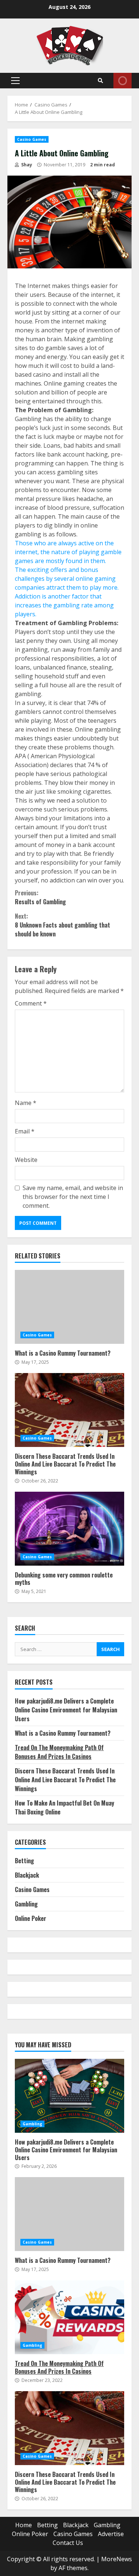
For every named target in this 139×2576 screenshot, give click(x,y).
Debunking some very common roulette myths (69, 1529)
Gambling (26, 1904)
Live (123, 81)
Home (24, 2525)
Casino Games (32, 139)
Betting (24, 1861)
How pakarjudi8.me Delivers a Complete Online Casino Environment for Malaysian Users (66, 1710)
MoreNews (117, 2559)
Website (26, 1160)
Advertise (111, 2534)
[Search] (100, 81)
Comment (31, 1003)
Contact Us (68, 2543)
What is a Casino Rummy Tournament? (69, 1307)
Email (25, 1131)
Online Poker (31, 1918)
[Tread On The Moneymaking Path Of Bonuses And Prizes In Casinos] (69, 2317)
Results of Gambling (40, 897)
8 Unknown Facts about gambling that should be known (62, 925)
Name (26, 1103)
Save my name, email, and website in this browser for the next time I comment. (73, 1197)
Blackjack (27, 1875)
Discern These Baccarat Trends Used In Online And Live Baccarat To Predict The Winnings (69, 1410)
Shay (26, 165)
